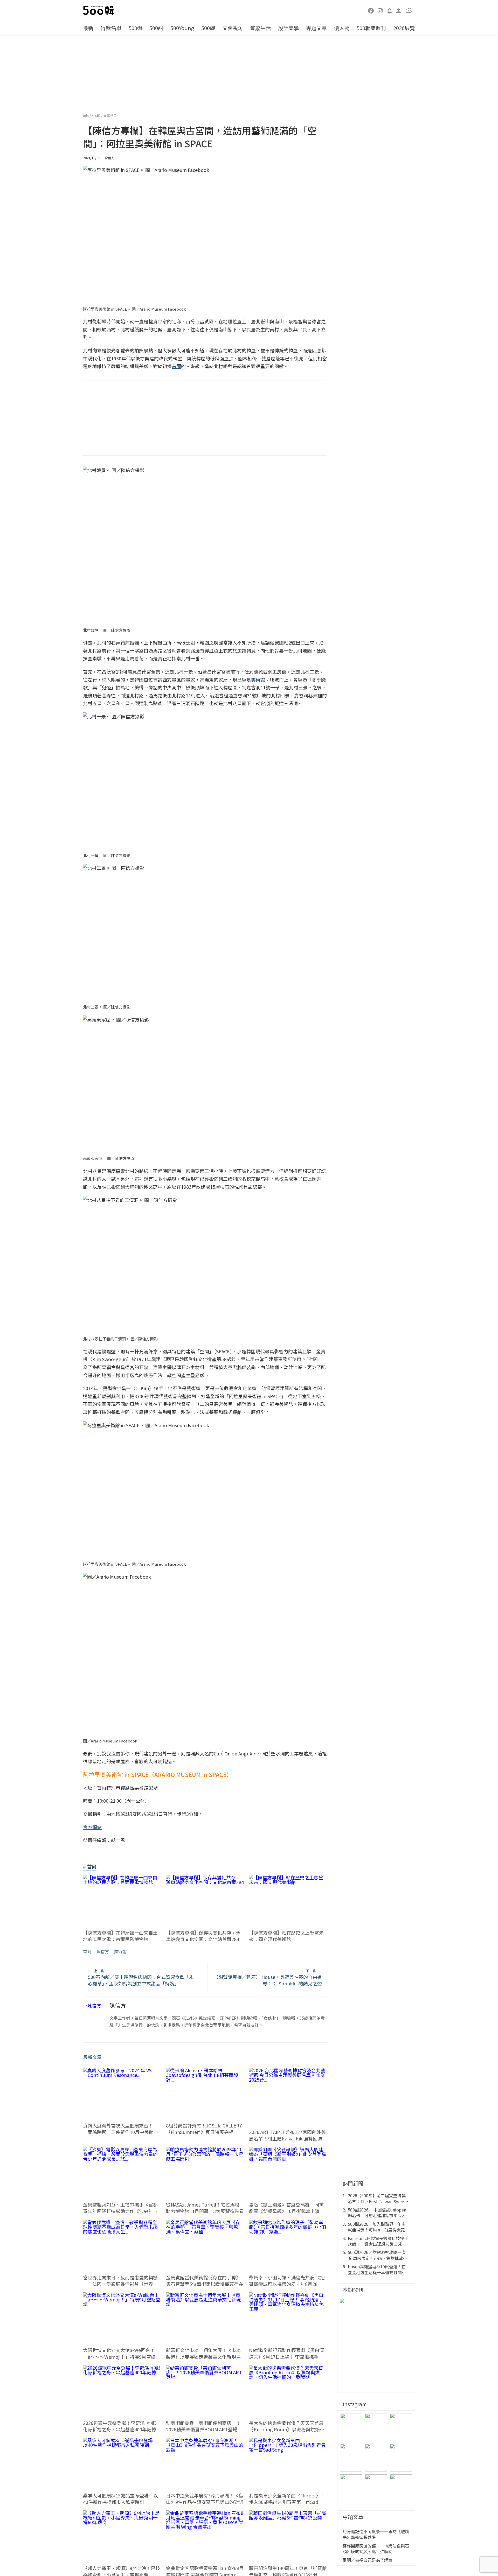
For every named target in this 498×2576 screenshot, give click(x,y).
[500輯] (99, 10)
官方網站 (92, 1827)
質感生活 (260, 28)
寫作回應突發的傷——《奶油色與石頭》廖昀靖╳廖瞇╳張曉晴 (376, 2549)
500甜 (156, 28)
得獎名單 (111, 28)
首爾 (87, 1951)
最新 (88, 28)
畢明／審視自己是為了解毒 (368, 2560)
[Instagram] (380, 10)
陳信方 (103, 1951)
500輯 (96, 115)
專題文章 (316, 28)
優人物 (342, 28)
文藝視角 (233, 28)
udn (86, 115)
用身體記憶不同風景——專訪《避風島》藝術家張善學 (376, 2534)
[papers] (390, 10)
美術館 (120, 1951)
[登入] (399, 10)
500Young (182, 28)
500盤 (136, 28)
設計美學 (288, 28)
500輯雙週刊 (371, 28)
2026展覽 (404, 28)
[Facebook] (371, 10)
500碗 (208, 28)
